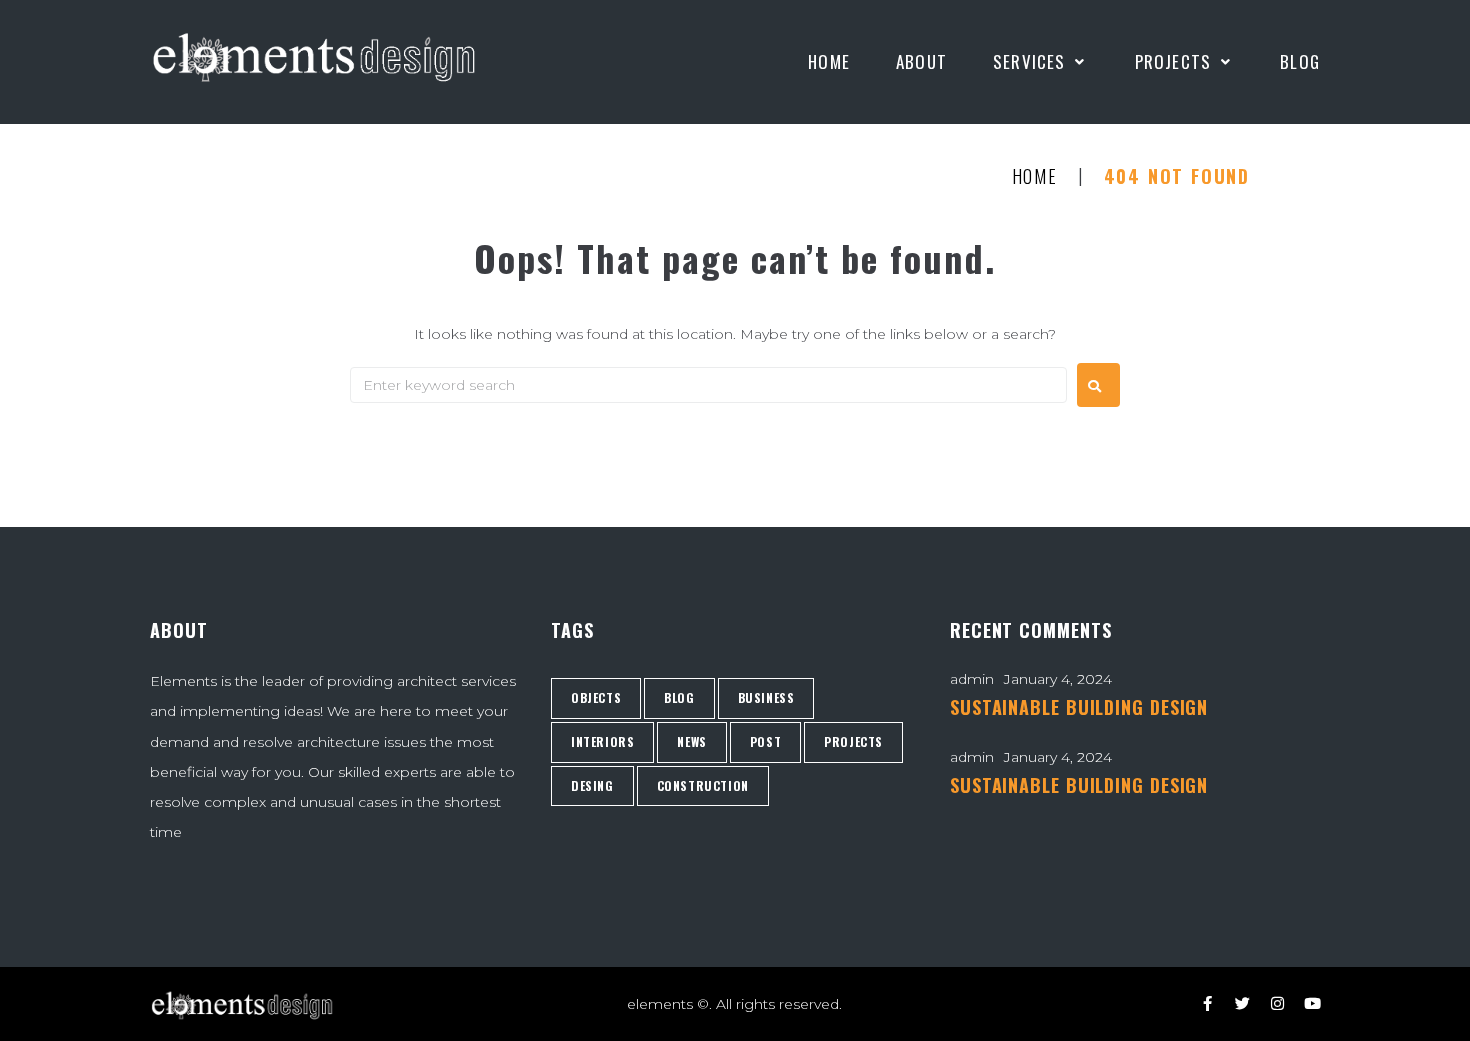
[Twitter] (1242, 1003)
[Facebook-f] (1207, 1003)
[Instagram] (1277, 1003)
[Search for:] (708, 385)
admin (972, 679)
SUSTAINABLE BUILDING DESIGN (1079, 707)
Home (1035, 177)
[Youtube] (1312, 1003)
